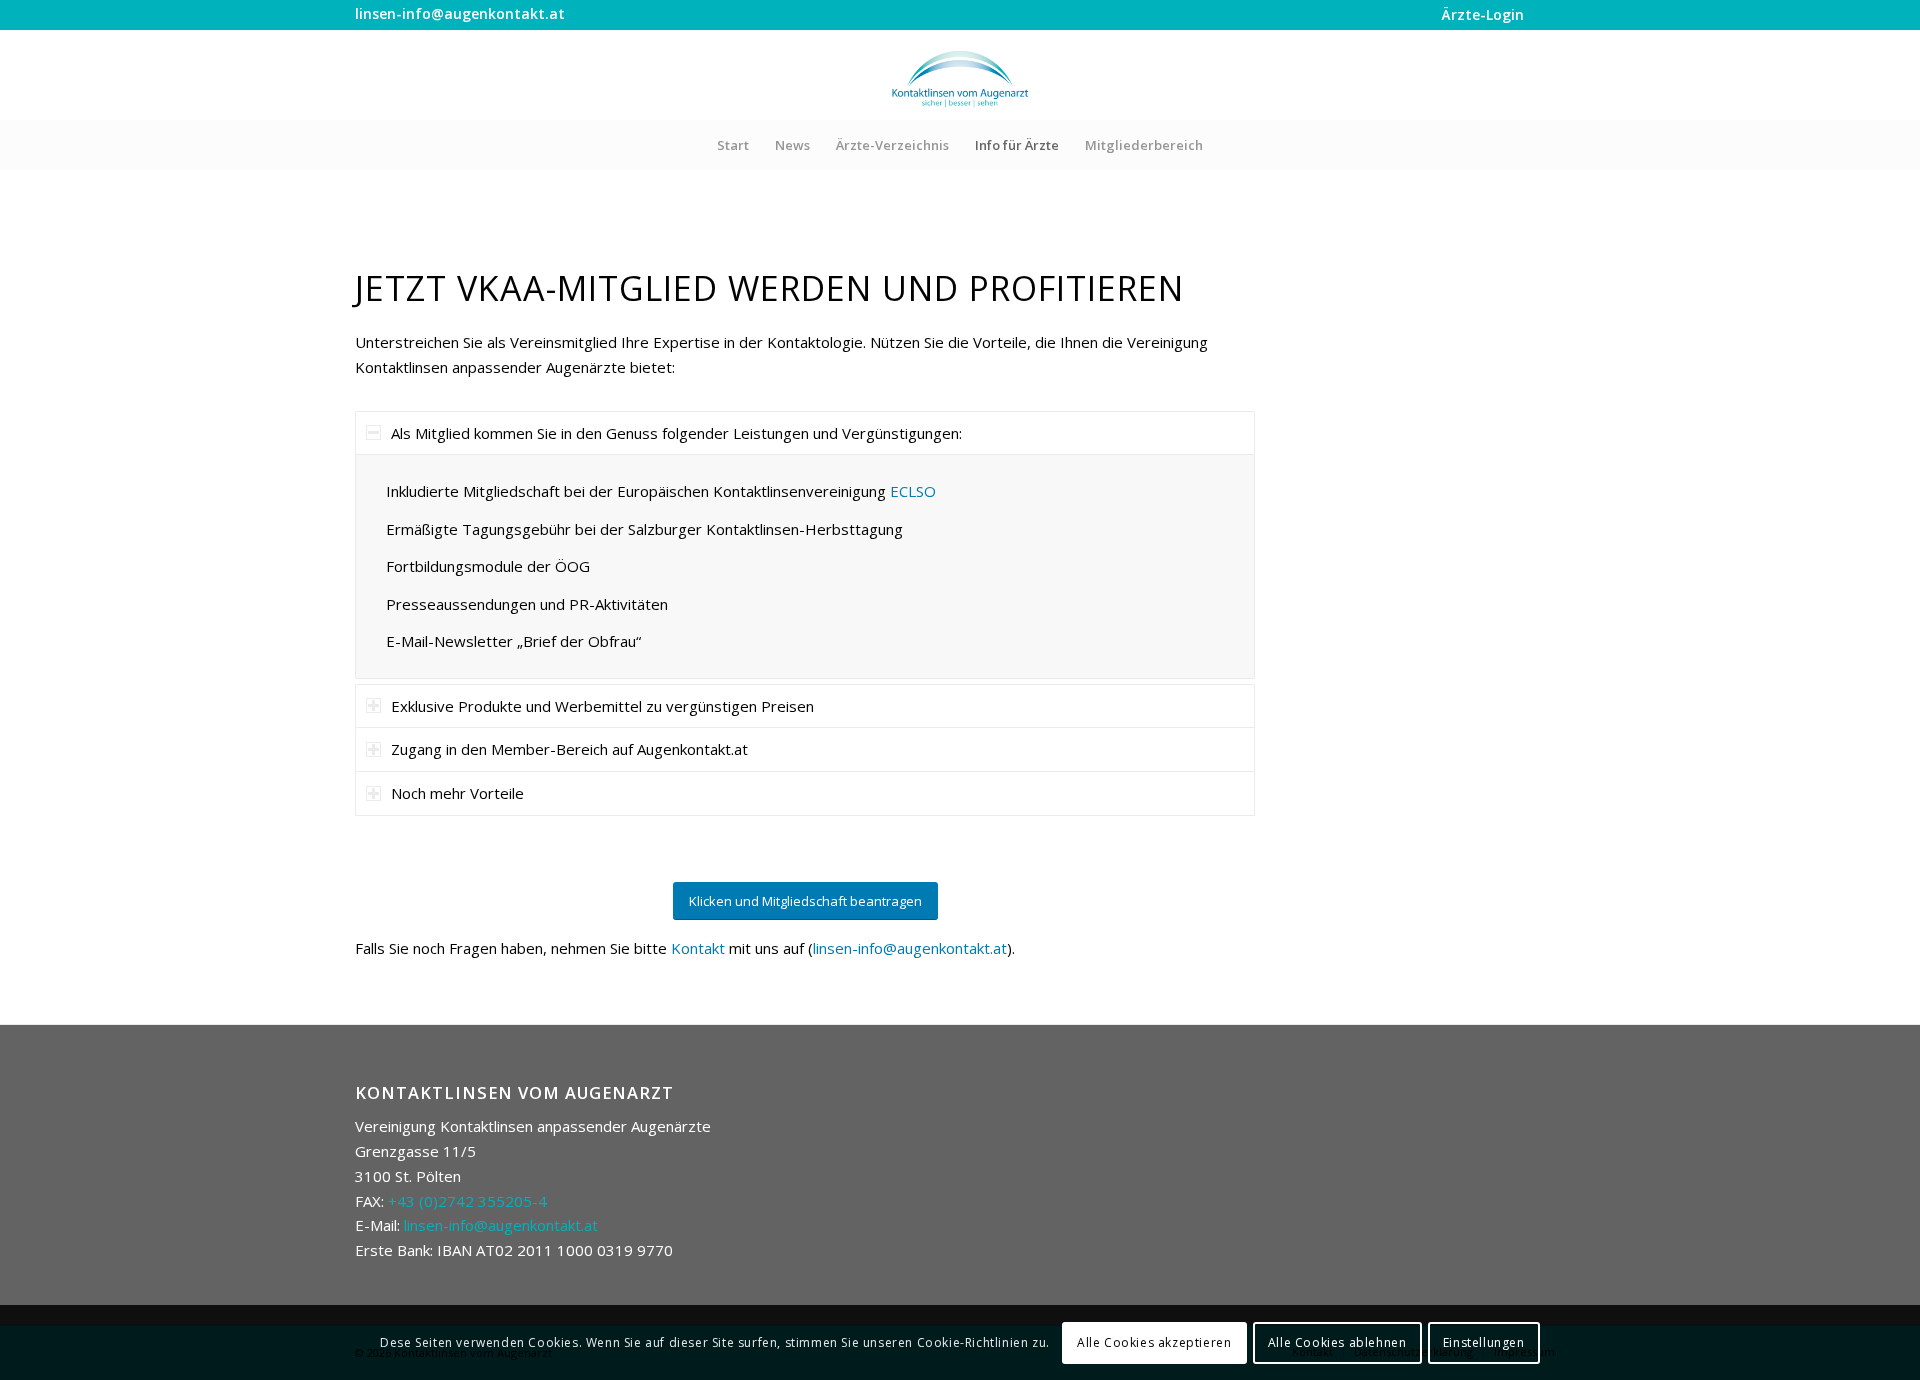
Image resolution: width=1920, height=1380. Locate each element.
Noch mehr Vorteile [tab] (457, 793)
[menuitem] (1483, 15)
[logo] (959, 75)
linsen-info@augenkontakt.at (460, 13)
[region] (805, 566)
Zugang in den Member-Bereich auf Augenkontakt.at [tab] (569, 749)
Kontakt (700, 948)
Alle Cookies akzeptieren (1154, 1341)
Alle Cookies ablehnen (1337, 1341)
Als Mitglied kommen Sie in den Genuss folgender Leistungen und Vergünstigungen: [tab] (676, 433)
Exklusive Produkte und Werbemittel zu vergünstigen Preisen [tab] (602, 706)
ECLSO (913, 491)
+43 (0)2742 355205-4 (467, 1201)
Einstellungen (1484, 1341)
